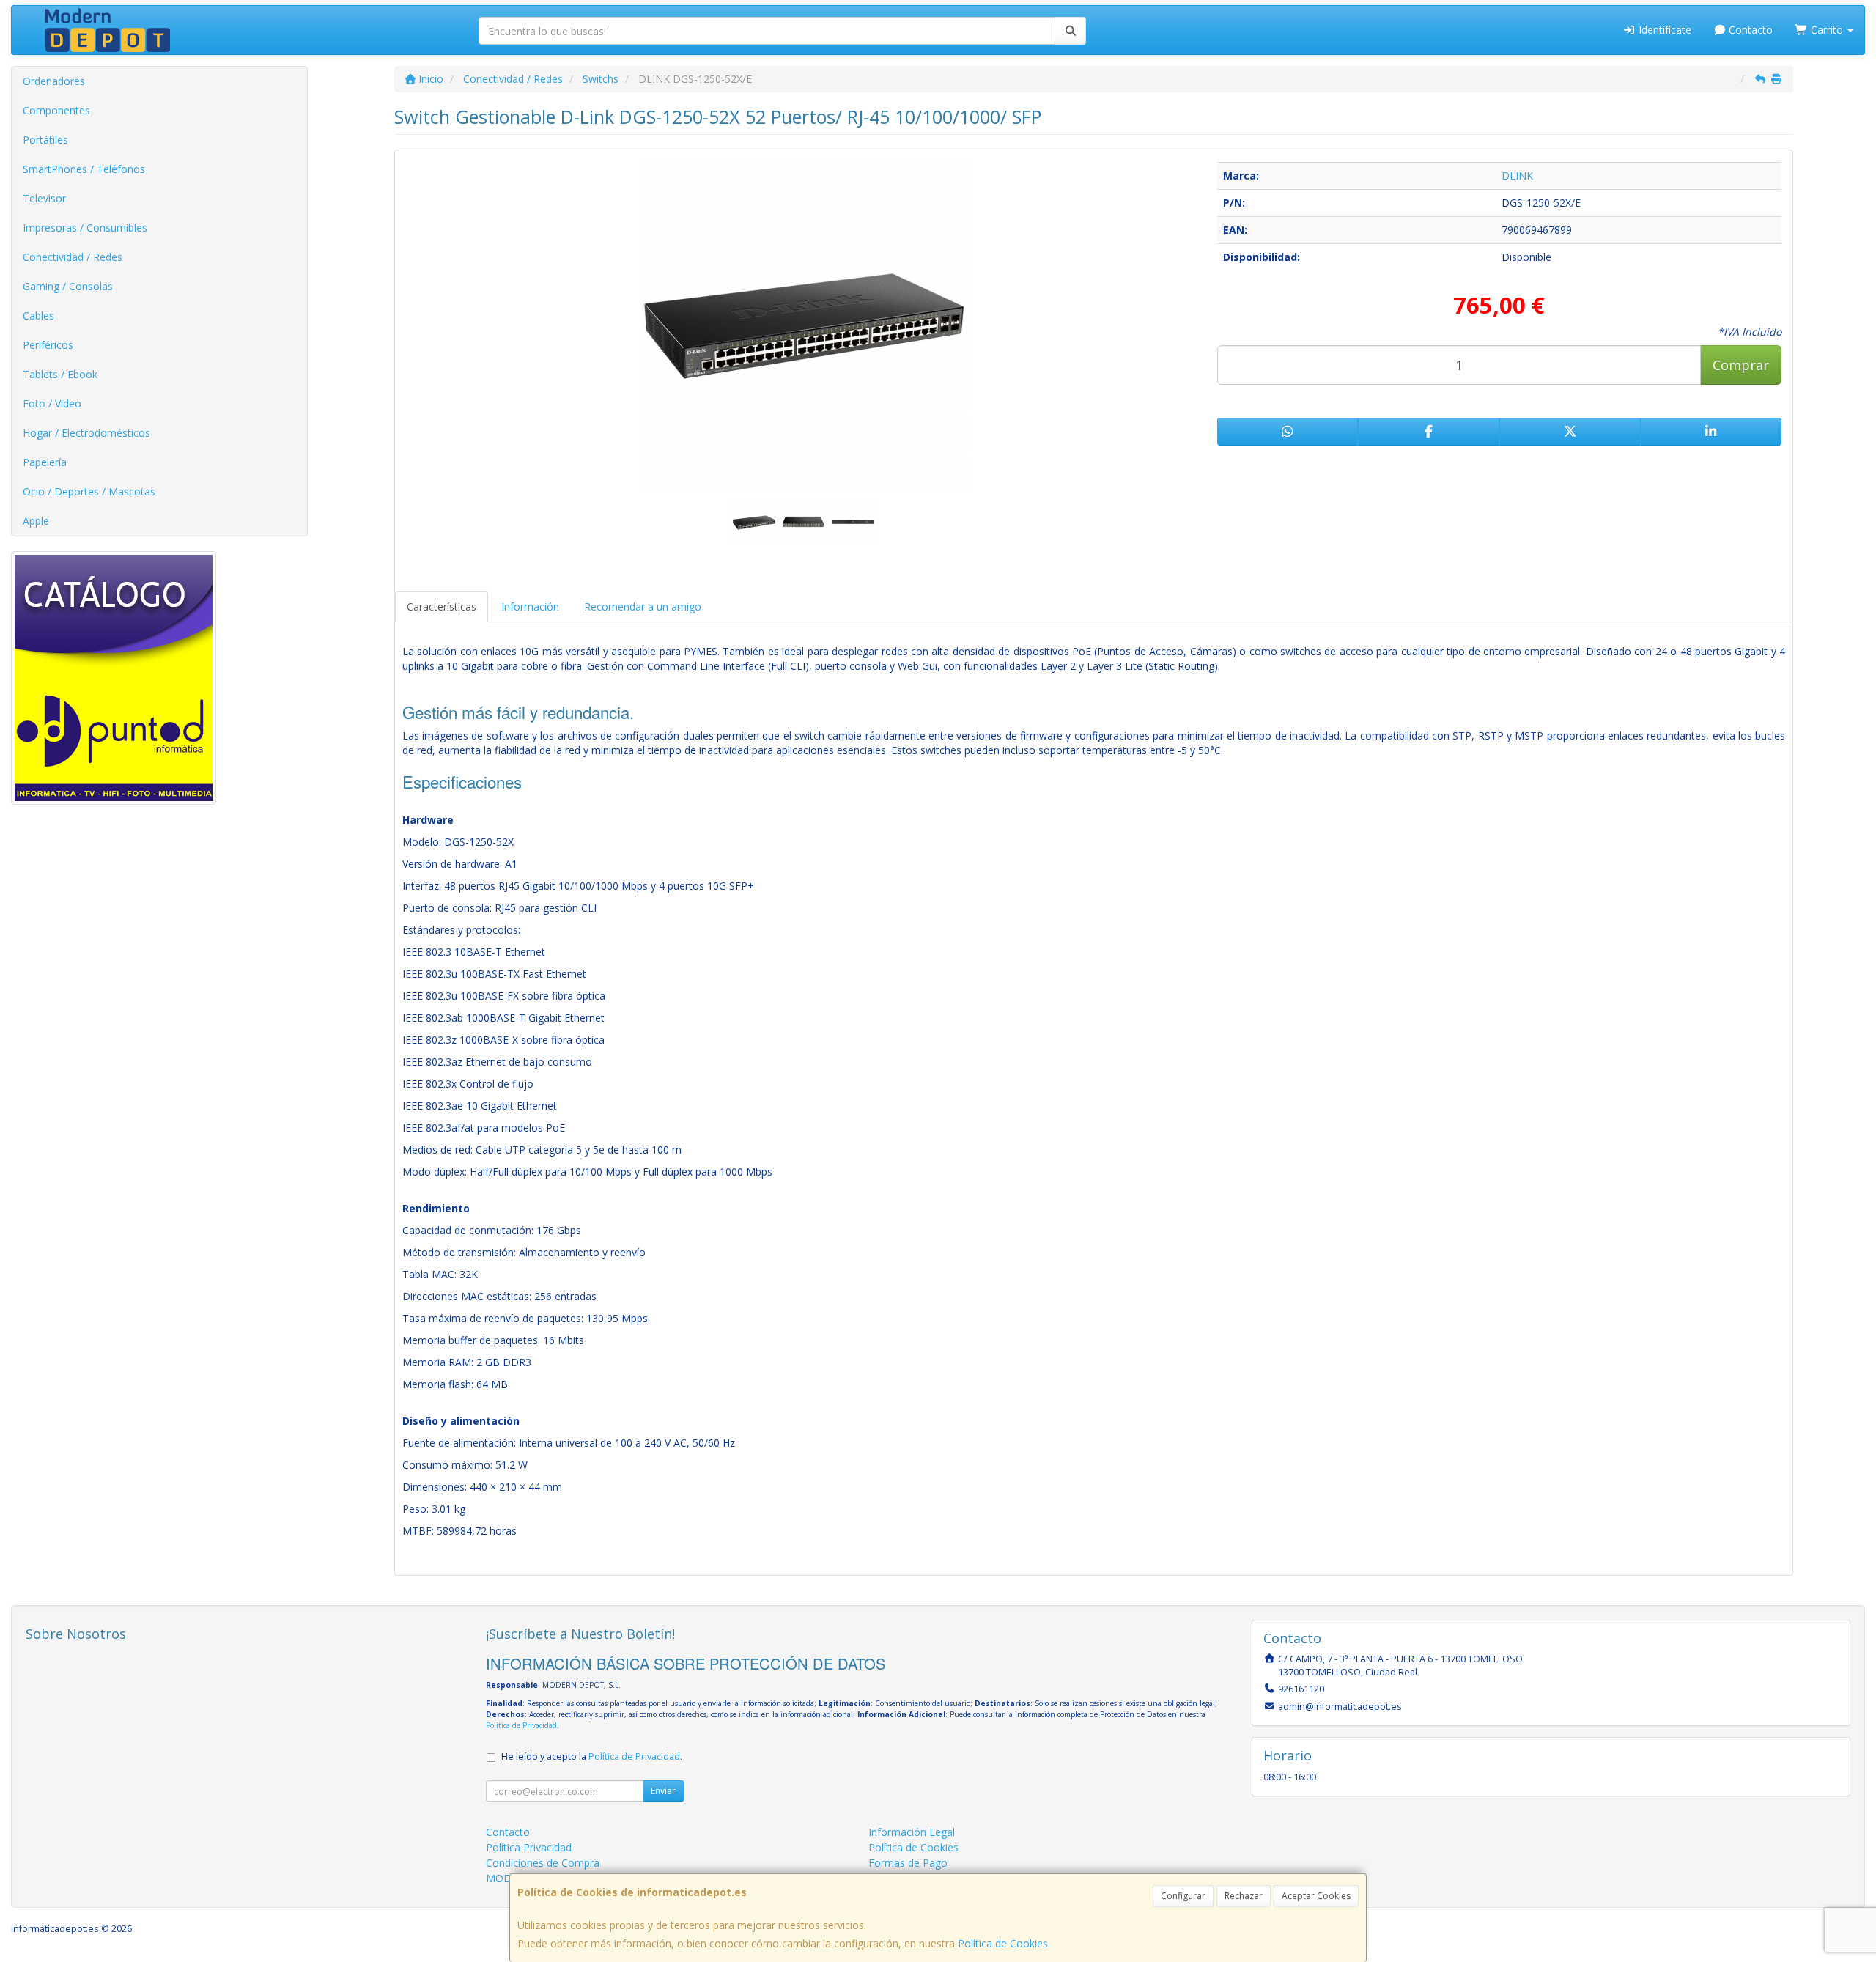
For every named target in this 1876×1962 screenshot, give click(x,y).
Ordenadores (54, 81)
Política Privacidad (529, 1847)
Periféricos (48, 345)
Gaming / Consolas (68, 286)
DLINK (1517, 176)
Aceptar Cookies (1316, 1896)
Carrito (1827, 30)
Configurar (1183, 1896)
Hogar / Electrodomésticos (86, 433)
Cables (38, 316)
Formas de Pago (908, 1863)
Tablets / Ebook (60, 374)
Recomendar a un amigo (643, 606)
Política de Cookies (1003, 1943)
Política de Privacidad (521, 1725)
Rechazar (1244, 1896)
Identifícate (1663, 30)
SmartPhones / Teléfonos (84, 169)
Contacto (1749, 30)
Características (442, 606)
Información (530, 606)
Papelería (45, 462)
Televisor (44, 198)
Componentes (56, 110)
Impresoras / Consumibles (85, 228)
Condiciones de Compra (543, 1863)
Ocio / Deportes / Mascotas (89, 491)
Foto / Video (52, 403)
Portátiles (45, 140)
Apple (36, 521)
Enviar (663, 1791)
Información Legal (912, 1832)
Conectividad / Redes (73, 257)
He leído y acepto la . (592, 1756)
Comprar (1741, 365)
